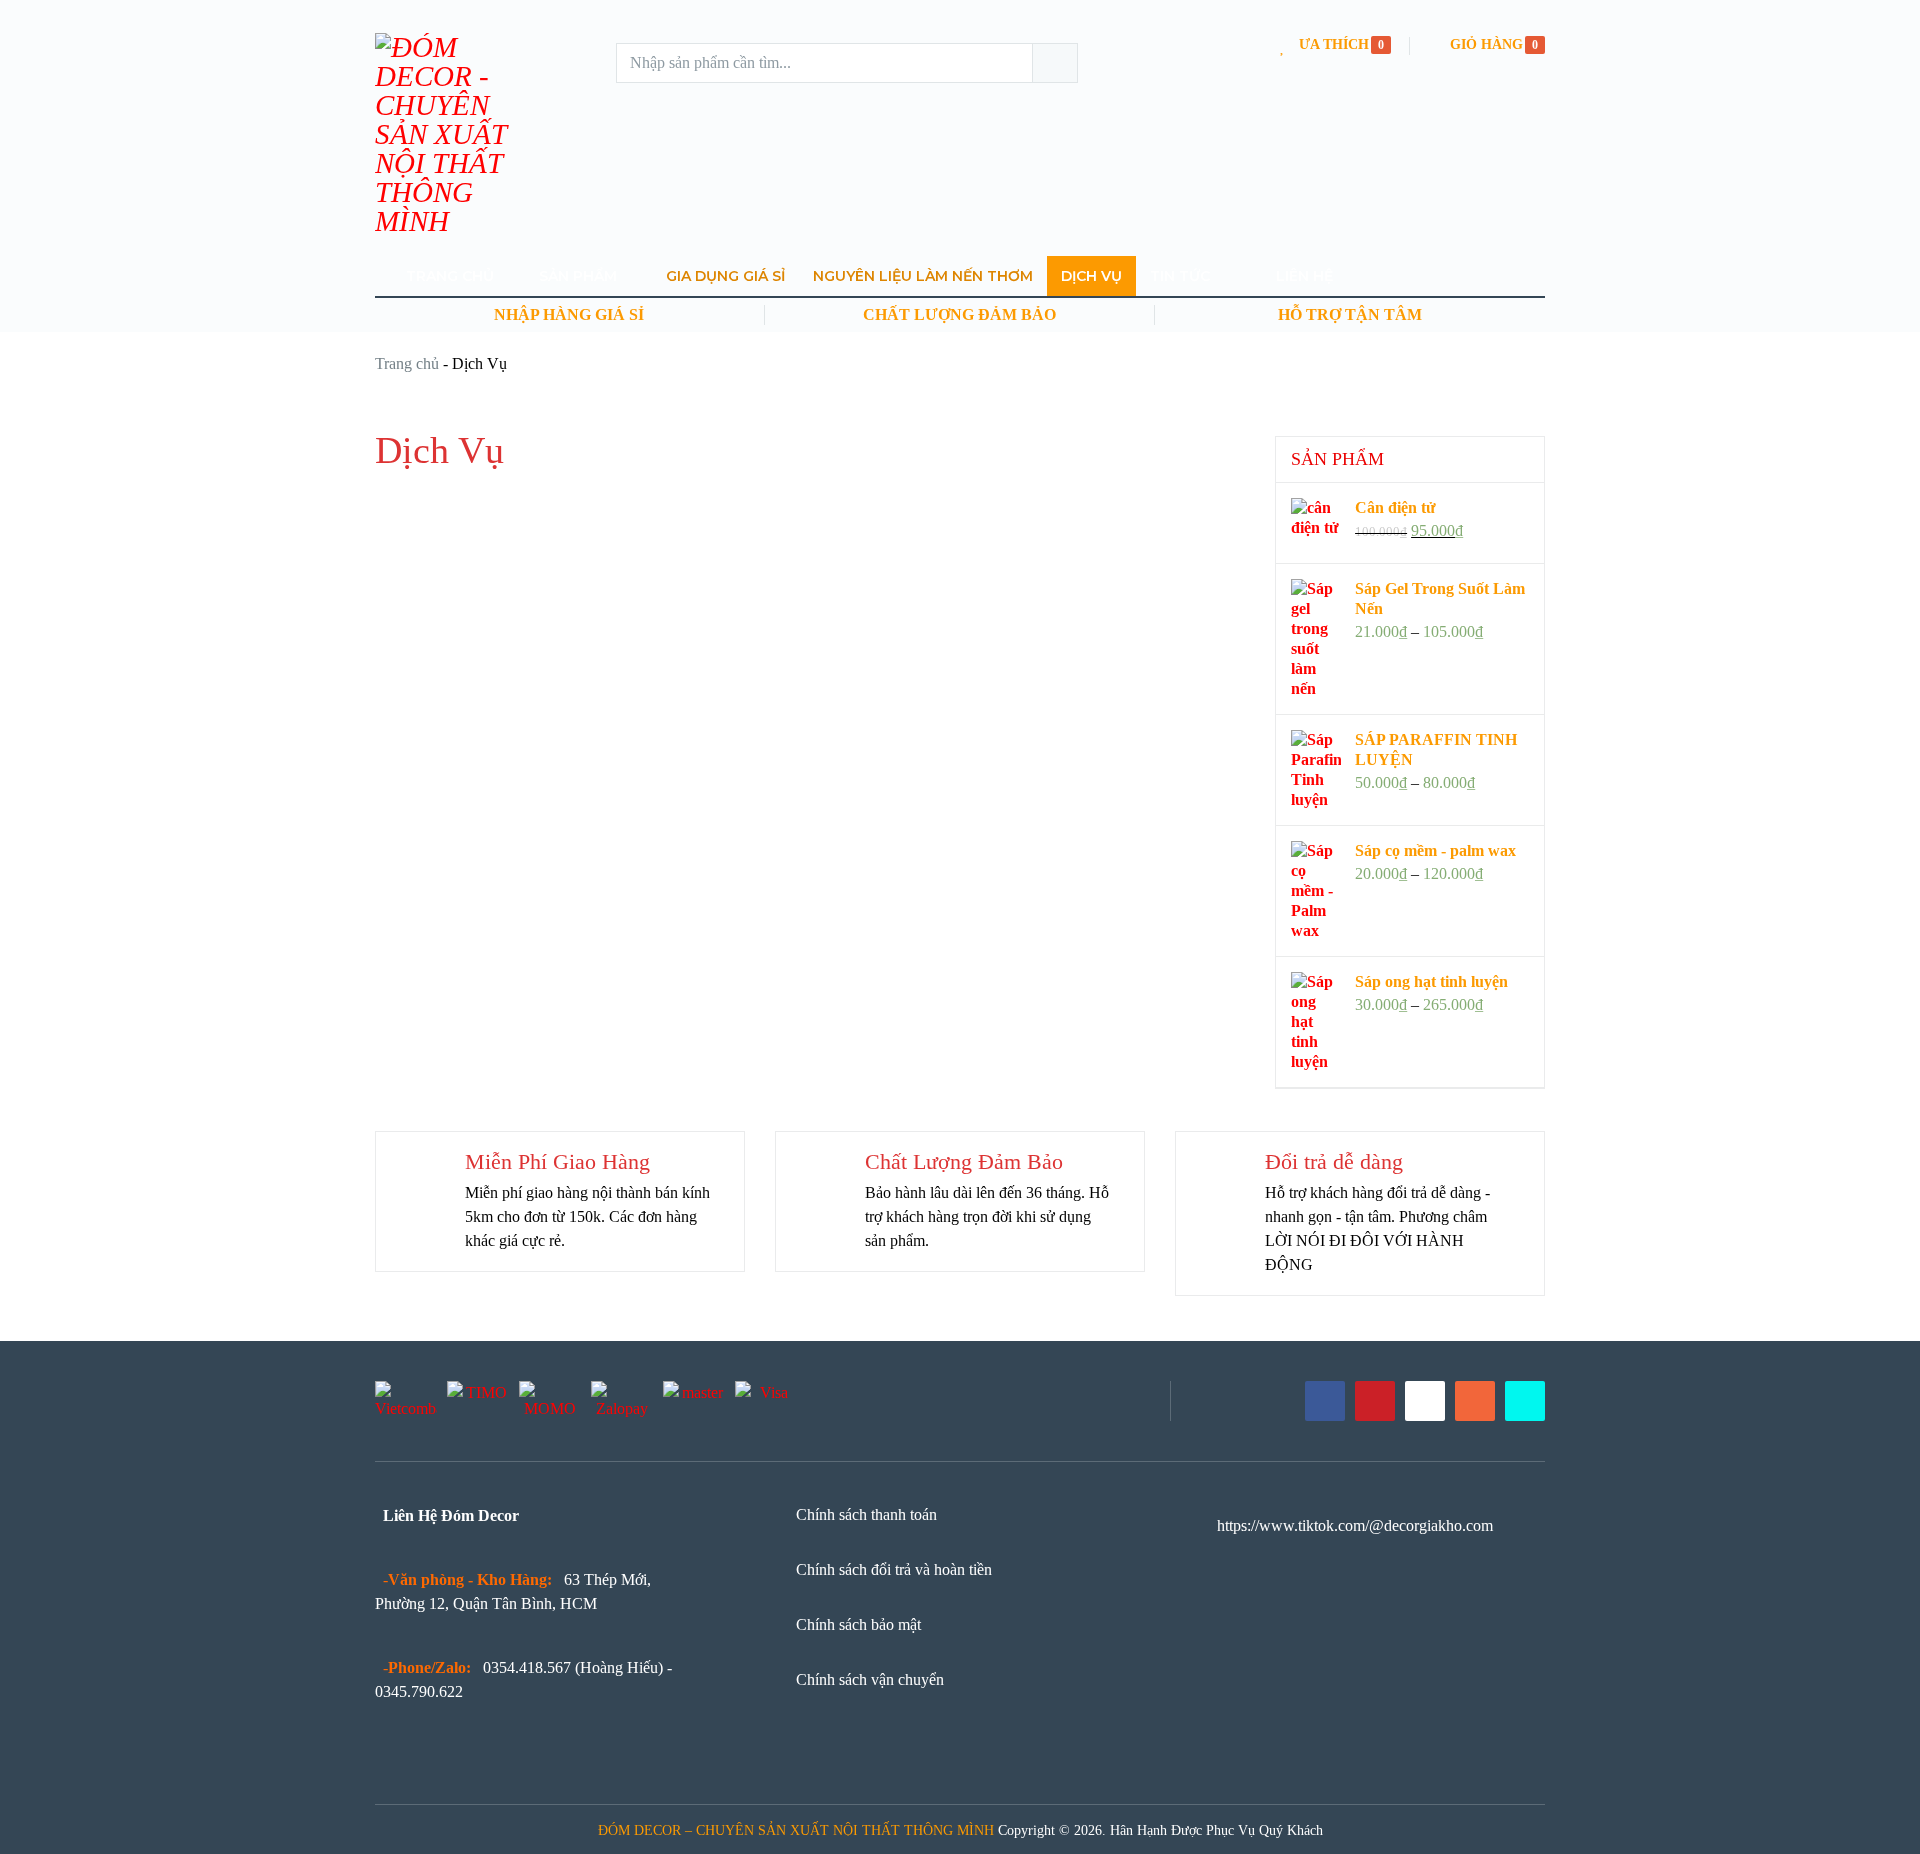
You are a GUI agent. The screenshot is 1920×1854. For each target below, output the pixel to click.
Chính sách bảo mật (858, 1624)
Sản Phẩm (576, 276)
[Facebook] (1325, 1401)
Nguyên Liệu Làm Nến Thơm (923, 276)
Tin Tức (1180, 276)
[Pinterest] (1375, 1401)
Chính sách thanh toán (866, 1514)
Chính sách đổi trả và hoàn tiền (894, 1569)
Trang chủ (407, 363)
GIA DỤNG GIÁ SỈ (725, 276)
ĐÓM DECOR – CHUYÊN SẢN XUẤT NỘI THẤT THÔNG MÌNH (796, 1830)
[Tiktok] (1525, 1401)
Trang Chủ (448, 276)
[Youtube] (1425, 1401)
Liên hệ (1302, 276)
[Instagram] (1475, 1401)
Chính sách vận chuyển (870, 1679)
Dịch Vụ (1091, 276)
